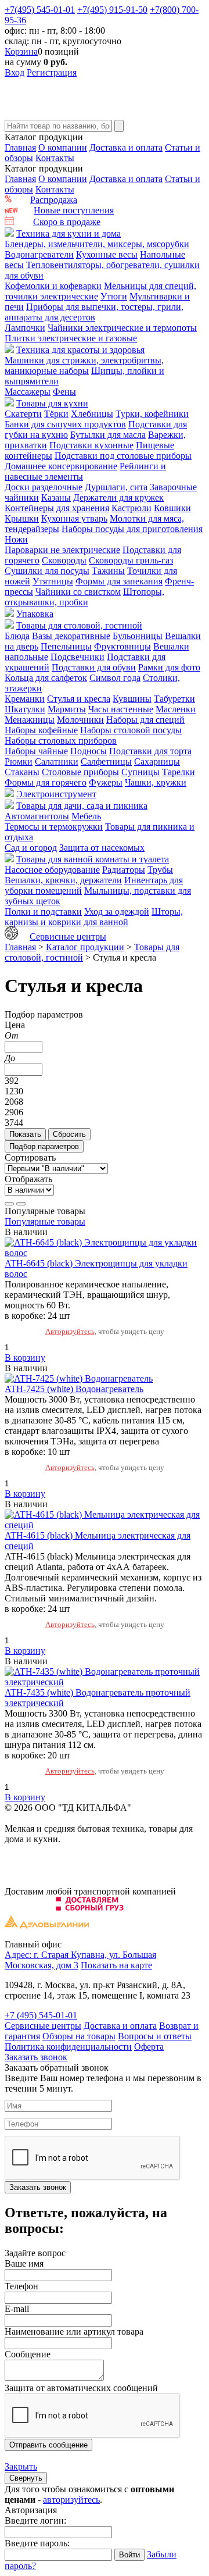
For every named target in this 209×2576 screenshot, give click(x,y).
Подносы (89, 751)
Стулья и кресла (79, 699)
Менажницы (30, 720)
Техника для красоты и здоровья (80, 350)
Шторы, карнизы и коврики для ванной (94, 917)
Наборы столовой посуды (131, 730)
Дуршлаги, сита (116, 487)
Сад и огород (31, 848)
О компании (63, 147)
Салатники (57, 761)
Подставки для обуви (94, 667)
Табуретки (174, 699)
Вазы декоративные (71, 636)
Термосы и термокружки (54, 827)
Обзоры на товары (79, 2036)
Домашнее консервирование (61, 466)
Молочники (80, 720)
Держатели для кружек (118, 497)
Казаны (56, 497)
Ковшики (172, 508)
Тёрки (56, 414)
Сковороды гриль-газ (131, 560)
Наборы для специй (145, 720)
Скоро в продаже (67, 222)
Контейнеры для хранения (57, 508)
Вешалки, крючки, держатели (63, 880)
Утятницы (53, 581)
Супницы (140, 772)
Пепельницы (66, 646)
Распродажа (54, 200)
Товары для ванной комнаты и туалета (93, 859)
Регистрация (52, 72)
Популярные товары (45, 1221)
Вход (15, 72)
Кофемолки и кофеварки (53, 286)
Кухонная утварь (74, 518)
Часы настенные (121, 709)
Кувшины (132, 699)
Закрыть (21, 2466)
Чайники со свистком (78, 592)
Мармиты (67, 709)
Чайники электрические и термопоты (122, 328)
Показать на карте (116, 1965)
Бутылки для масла (108, 435)
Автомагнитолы (37, 816)
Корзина (21, 51)
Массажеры (28, 392)
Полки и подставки (43, 911)
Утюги (114, 296)
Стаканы (22, 772)
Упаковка (35, 614)
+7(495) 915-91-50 (112, 10)
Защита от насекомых (102, 848)
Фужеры (106, 782)
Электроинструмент (56, 794)
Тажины (108, 571)
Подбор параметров (44, 1146)
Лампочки (25, 328)
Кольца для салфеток (46, 678)
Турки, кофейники (152, 414)
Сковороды (64, 560)
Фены (64, 392)
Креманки (25, 699)
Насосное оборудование (52, 870)
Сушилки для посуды (47, 571)
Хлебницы (92, 414)
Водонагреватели (39, 254)
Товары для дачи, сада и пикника (82, 806)
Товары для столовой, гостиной (79, 625)
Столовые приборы (80, 772)
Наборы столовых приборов (61, 741)
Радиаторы (124, 870)
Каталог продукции (85, 947)
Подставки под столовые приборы (123, 456)
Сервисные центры (68, 936)
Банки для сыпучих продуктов (65, 424)
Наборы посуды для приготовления (132, 529)
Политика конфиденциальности (68, 2047)
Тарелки (179, 772)
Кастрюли (131, 508)
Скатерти (23, 414)
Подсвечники (78, 657)
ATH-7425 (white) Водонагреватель (74, 1389)
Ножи (16, 539)
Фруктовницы (122, 646)
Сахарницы (157, 761)
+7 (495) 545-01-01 (41, 2015)
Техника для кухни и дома (69, 233)
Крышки (22, 518)
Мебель (86, 816)
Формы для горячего (46, 782)
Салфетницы (106, 761)
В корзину (25, 1357)
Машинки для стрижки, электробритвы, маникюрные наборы (84, 365)
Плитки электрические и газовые (71, 338)
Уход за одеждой (117, 911)
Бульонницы (138, 636)
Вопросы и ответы (155, 2036)
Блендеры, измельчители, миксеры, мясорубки (97, 244)
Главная (20, 147)
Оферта (149, 2047)
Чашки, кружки (156, 782)
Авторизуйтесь (70, 1331)
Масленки (176, 709)
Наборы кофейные (41, 730)
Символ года (115, 678)
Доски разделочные (44, 487)
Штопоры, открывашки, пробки (84, 597)
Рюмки (19, 761)
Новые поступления (74, 210)
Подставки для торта (150, 751)
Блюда (17, 636)
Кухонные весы (107, 254)
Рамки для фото (169, 667)
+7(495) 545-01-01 (40, 10)
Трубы (160, 870)
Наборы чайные (36, 751)
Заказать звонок (36, 2057)
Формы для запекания (119, 581)
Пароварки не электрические (62, 550)
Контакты (55, 158)
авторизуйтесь (71, 2500)
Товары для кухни (52, 403)
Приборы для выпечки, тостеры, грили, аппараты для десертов (94, 312)
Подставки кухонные (91, 445)
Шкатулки (25, 709)
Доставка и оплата (126, 147)
